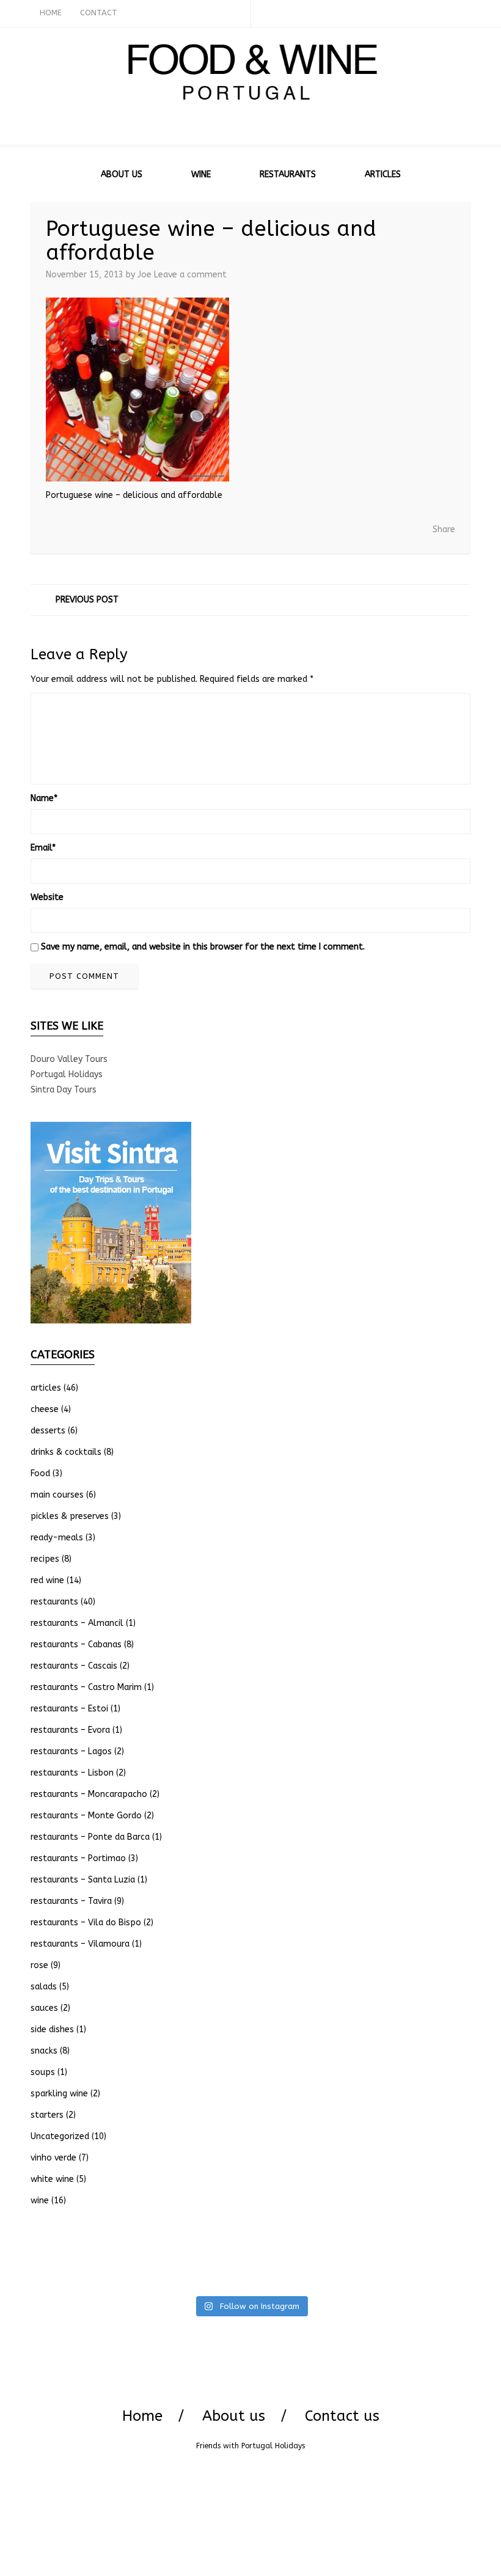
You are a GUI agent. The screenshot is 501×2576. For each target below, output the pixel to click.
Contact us (342, 2416)
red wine (47, 1580)
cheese (45, 1409)
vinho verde (53, 2158)
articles (46, 1388)
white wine (52, 2179)
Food (40, 1473)
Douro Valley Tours (69, 1059)
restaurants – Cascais (74, 1666)
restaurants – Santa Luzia (83, 1880)
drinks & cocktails (66, 1452)
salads (44, 1987)
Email (43, 848)
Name (44, 798)
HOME (51, 13)
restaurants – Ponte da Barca (90, 1837)
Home (142, 2416)
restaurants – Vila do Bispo (86, 1923)
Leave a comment (190, 275)
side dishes (52, 2029)
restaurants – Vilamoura (80, 1944)
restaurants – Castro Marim (86, 1687)
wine (40, 2201)
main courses (57, 1495)
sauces (44, 2008)
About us (234, 2416)
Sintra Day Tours (64, 1090)
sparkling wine (59, 2094)
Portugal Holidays (67, 1074)
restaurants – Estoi (69, 1709)
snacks (44, 2051)
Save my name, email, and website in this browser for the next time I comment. (203, 947)
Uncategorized (60, 2136)
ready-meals (57, 1538)
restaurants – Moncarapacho (89, 1794)
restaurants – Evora (70, 1730)
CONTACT (99, 13)
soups (43, 2072)
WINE (201, 174)
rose (39, 1965)
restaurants (54, 1602)
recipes (45, 1559)
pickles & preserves (70, 1516)
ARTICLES (383, 174)
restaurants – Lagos (71, 1751)
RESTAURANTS (288, 174)
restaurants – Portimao (78, 1858)
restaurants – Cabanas (76, 1645)
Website (47, 897)
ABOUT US (122, 174)
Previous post (87, 600)
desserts (48, 1431)
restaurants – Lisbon (72, 1773)
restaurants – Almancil (77, 1623)
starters (47, 2115)
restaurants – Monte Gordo (86, 1816)
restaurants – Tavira (71, 1901)
